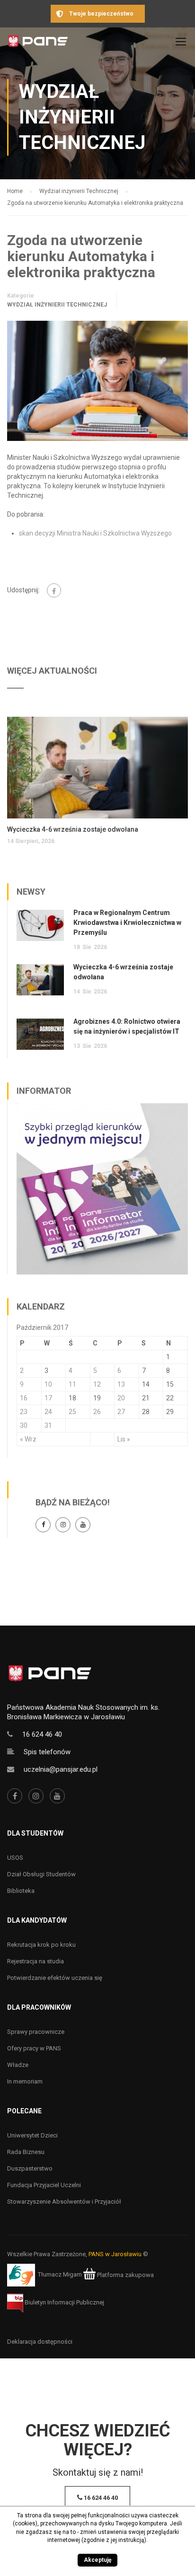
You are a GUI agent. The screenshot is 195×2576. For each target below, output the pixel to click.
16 (24, 1398)
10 (48, 1384)
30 (24, 1425)
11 (72, 1384)
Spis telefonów (47, 1752)
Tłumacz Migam (60, 2275)
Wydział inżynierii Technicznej (57, 305)
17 (48, 1398)
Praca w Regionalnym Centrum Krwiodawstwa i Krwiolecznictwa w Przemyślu (127, 923)
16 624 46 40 (42, 1734)
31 (48, 1425)
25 (72, 1412)
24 (48, 1412)
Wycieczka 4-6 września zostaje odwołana (73, 829)
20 (121, 1398)
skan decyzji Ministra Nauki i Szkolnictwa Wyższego (95, 533)
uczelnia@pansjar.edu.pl (61, 1769)
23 (24, 1412)
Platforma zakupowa (125, 2275)
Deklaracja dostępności (40, 2342)
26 (97, 1412)
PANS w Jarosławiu (115, 2254)
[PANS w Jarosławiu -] (38, 44)
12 (97, 1384)
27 (121, 1412)
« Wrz (28, 1439)
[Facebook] (54, 590)
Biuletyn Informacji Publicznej (64, 2302)
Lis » (124, 1439)
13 (121, 1384)
